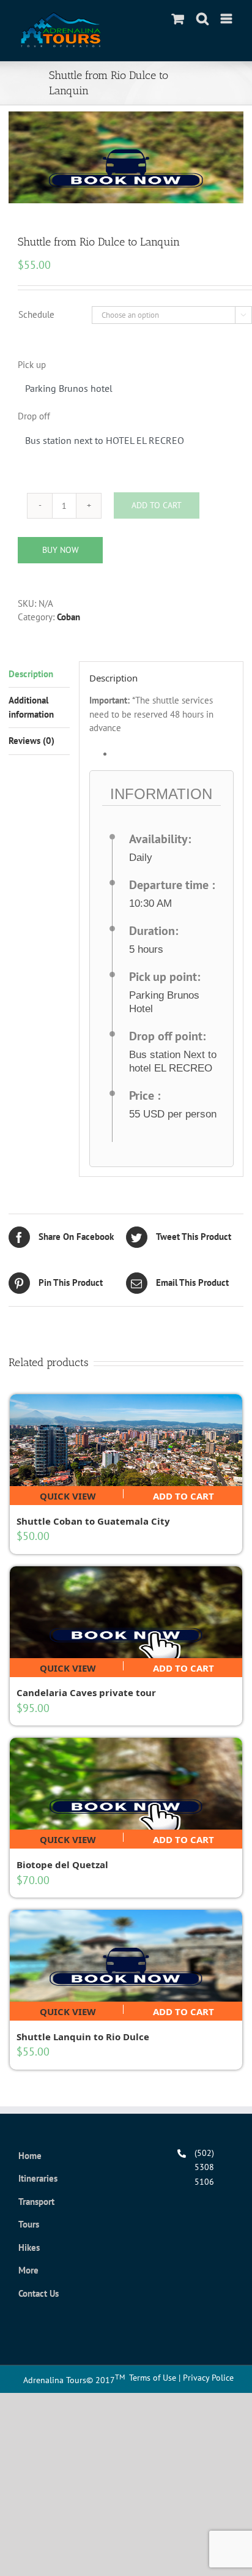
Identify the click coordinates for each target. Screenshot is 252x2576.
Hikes (29, 2247)
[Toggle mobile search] (202, 19)
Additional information (31, 707)
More (28, 2270)
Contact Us (39, 2293)
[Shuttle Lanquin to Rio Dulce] (126, 1956)
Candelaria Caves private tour (86, 1692)
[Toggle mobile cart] (178, 19)
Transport (36, 2202)
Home (30, 2156)
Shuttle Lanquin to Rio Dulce (83, 2037)
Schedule (36, 314)
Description (31, 674)
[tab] (39, 675)
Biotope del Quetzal (62, 1864)
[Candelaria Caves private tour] (126, 1612)
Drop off (34, 416)
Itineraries (38, 2178)
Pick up (32, 365)
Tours (29, 2224)
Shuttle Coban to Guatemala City (93, 1521)
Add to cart (183, 1494)
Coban (69, 617)
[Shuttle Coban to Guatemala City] (126, 1440)
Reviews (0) (31, 741)
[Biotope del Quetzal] (126, 1784)
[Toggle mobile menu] (227, 19)
